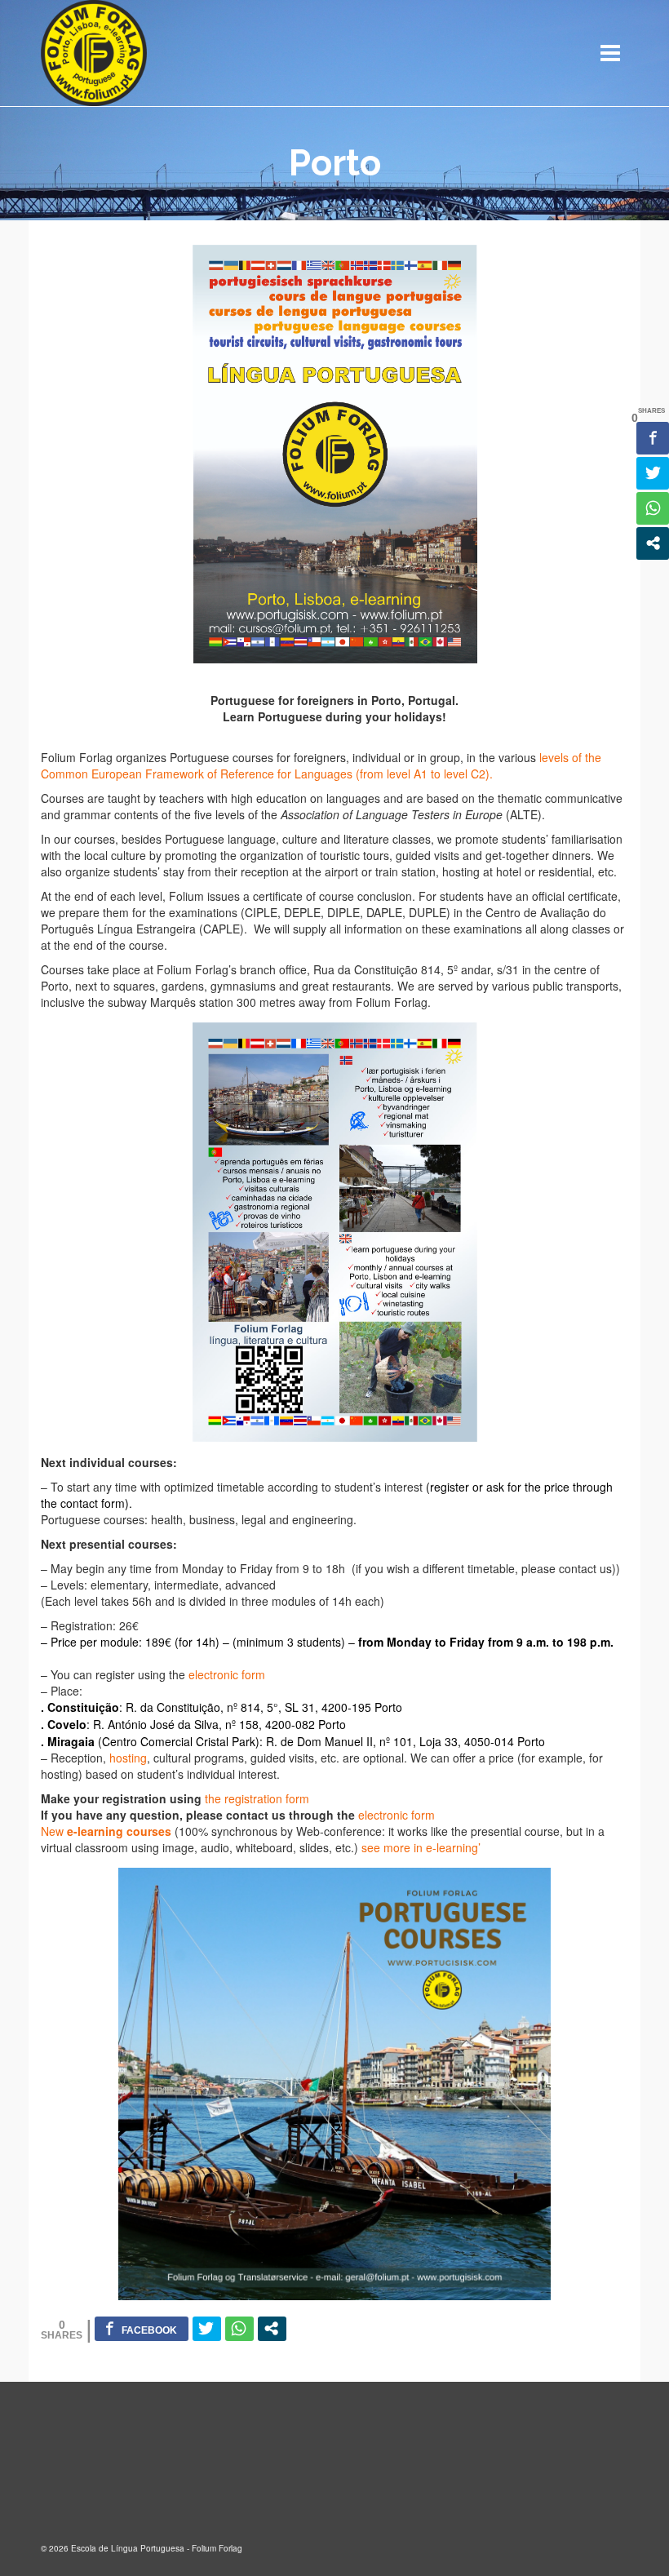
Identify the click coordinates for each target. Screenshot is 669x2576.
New (106, 1831)
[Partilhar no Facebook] (142, 2329)
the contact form (83, 1503)
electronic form (227, 1674)
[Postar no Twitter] (207, 2329)
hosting (128, 1758)
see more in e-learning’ (419, 1847)
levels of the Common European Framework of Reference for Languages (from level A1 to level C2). (321, 765)
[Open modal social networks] (272, 2329)
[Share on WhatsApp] (239, 2329)
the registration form (257, 1798)
